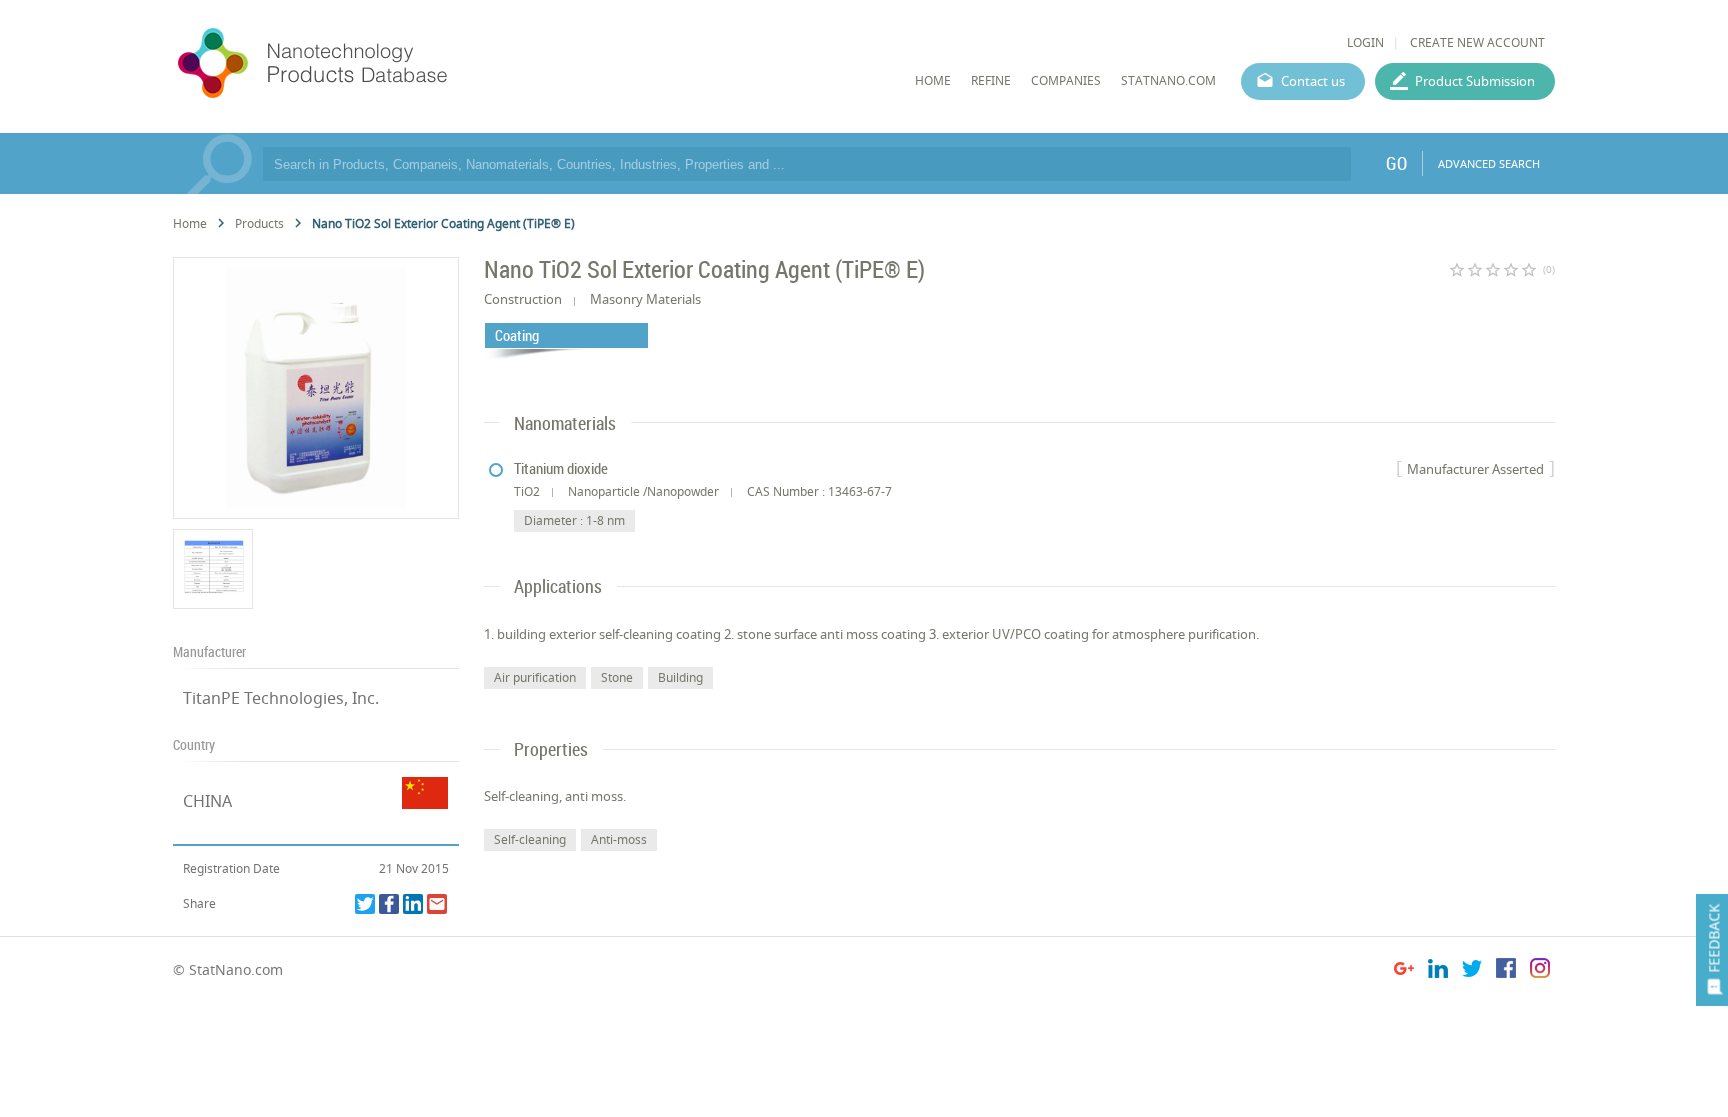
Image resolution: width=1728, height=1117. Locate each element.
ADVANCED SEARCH (1489, 163)
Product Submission (1475, 81)
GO (1396, 163)
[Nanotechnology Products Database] (372, 64)
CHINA (207, 801)
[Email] (437, 904)
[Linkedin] (413, 904)
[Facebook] (389, 904)
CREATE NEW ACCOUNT (1477, 42)
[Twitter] (365, 904)
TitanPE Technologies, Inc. (281, 698)
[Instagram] (1540, 971)
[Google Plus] (1404, 971)
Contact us (1313, 81)
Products (259, 223)
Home (190, 223)
